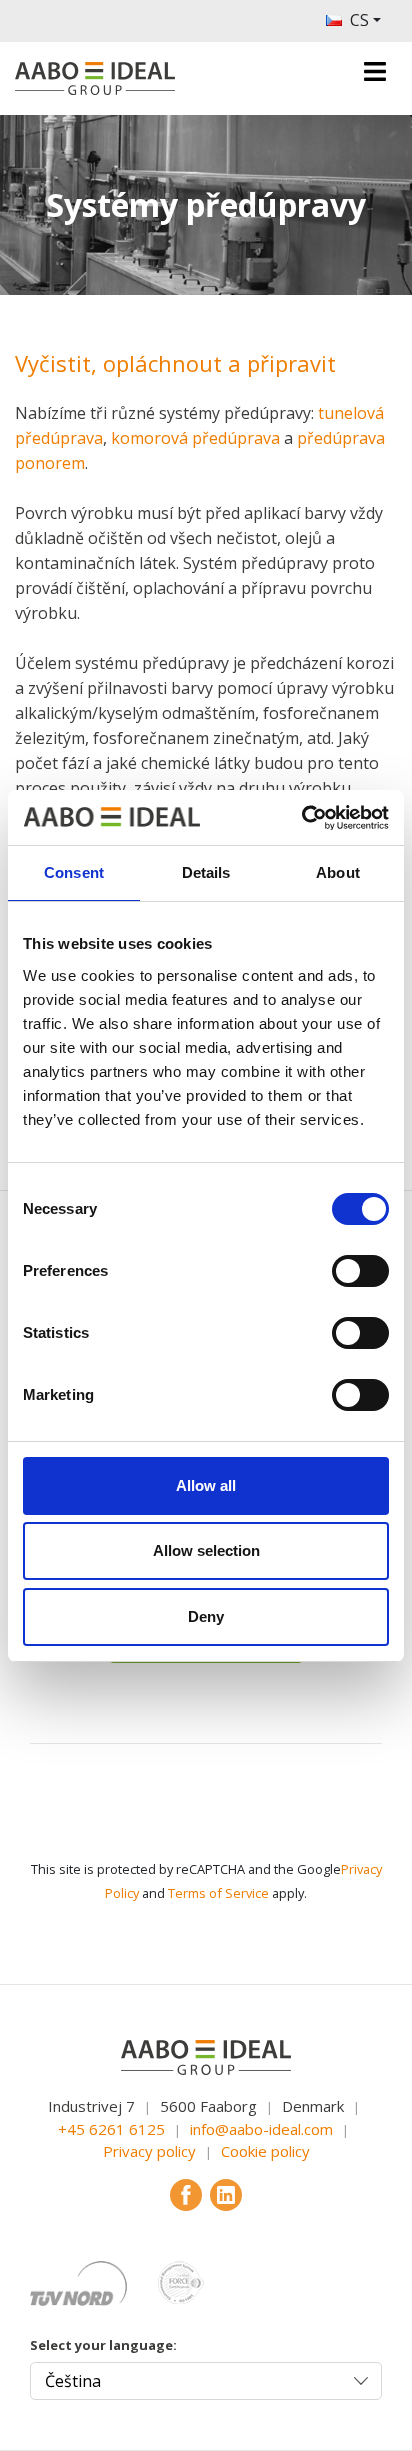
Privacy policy (149, 2151)
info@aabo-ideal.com (261, 2129)
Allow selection (206, 1550)
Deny (206, 1616)
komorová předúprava (195, 438)
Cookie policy (265, 2151)
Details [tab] (206, 872)
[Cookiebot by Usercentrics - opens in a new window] (301, 818)
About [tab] (338, 872)
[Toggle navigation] (375, 71)
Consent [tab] (74, 872)
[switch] (360, 1271)
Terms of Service (218, 1893)
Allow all (206, 1485)
